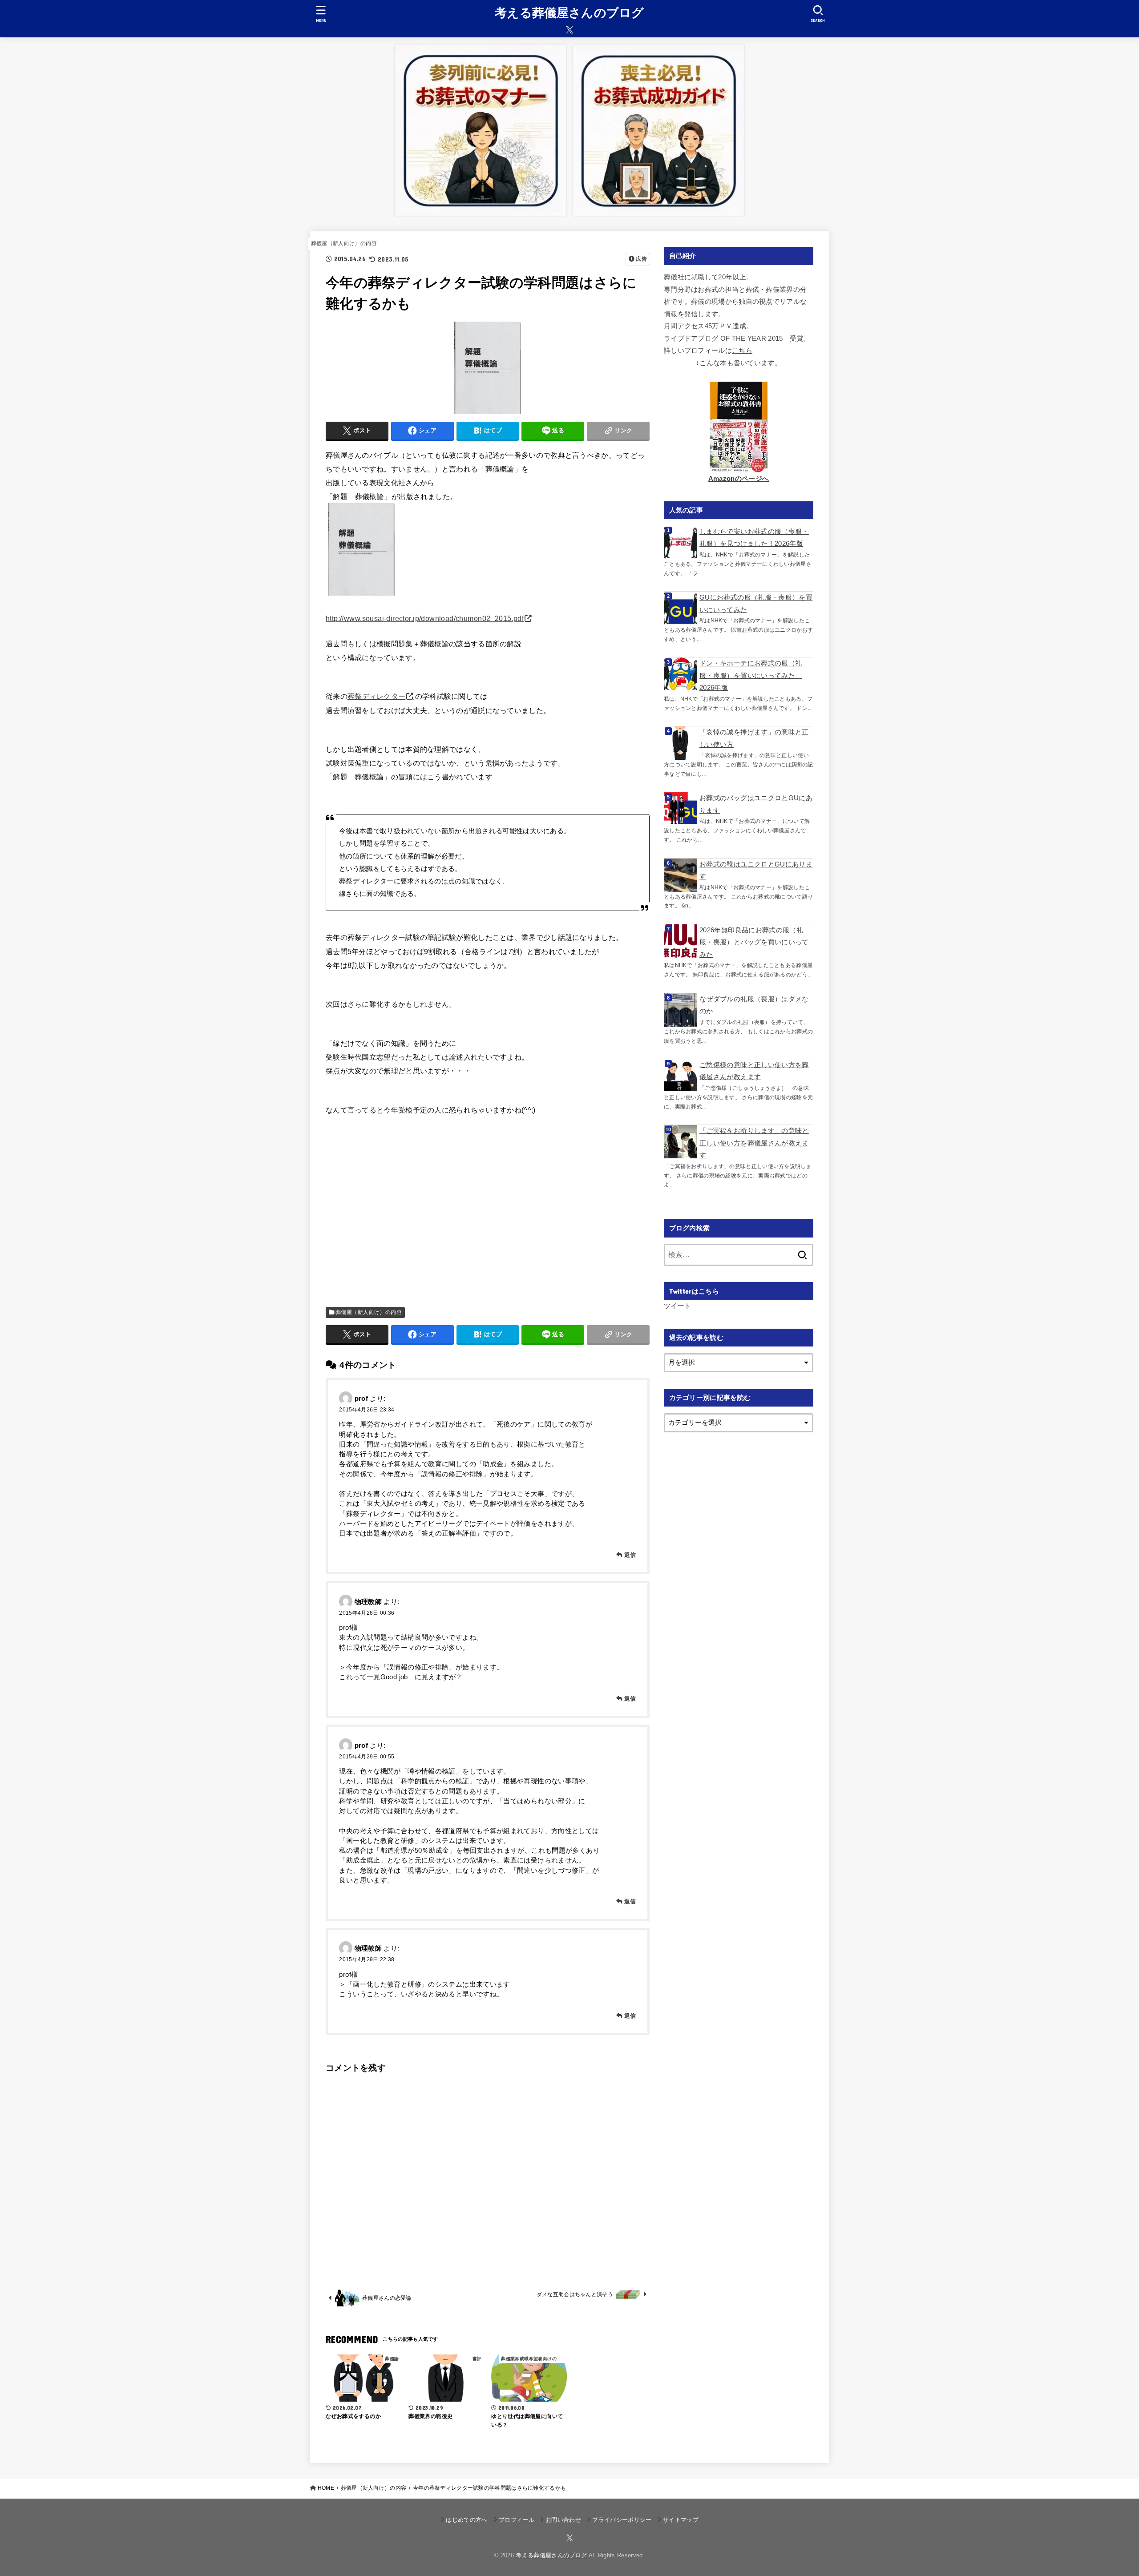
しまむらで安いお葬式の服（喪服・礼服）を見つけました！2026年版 (754, 538)
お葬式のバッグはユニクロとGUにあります (756, 804)
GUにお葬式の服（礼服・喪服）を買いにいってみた (756, 604)
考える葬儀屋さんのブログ (569, 13)
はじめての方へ (467, 2520)
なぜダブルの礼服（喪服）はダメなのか (754, 1005)
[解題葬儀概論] (361, 593)
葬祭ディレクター (376, 696)
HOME (326, 2488)
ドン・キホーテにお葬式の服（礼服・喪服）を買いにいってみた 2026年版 (751, 675)
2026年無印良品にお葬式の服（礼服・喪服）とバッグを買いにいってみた (754, 942)
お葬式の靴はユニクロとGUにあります (756, 871)
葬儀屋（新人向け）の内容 (344, 243)
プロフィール (517, 2520)
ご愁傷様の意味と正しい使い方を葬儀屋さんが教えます (754, 1071)
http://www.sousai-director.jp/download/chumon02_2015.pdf (425, 618)
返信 (630, 1555)
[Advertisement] (488, 1205)
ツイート (677, 1306)
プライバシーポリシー (622, 2520)
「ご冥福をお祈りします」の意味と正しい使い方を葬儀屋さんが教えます (754, 1143)
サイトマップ (681, 2520)
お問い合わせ (563, 2520)
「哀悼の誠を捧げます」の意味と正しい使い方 (754, 738)
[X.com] (569, 30)
